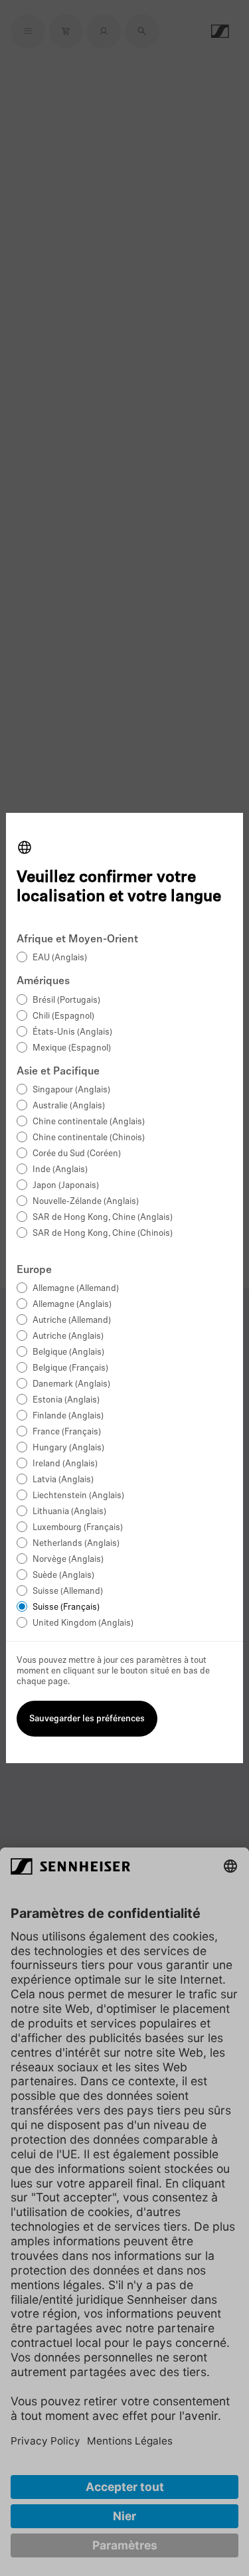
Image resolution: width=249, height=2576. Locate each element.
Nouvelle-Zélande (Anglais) (86, 1202)
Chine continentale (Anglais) (89, 1122)
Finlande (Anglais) (68, 1416)
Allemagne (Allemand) (76, 1289)
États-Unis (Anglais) (72, 1032)
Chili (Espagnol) (63, 1016)
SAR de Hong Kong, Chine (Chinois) (103, 1234)
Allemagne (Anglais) (72, 1305)
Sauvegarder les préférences (87, 1719)
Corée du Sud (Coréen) (77, 1154)
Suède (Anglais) (63, 1576)
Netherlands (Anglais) (76, 1544)
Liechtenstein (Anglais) (78, 1496)
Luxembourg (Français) (78, 1528)
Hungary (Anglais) (68, 1448)
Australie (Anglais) (69, 1106)
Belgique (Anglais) (68, 1352)
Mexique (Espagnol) (72, 1048)
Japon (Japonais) (66, 1186)
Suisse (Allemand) (68, 1591)
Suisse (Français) (66, 1607)
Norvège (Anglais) (68, 1560)
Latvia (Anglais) (63, 1480)
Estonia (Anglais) (66, 1400)
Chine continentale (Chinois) (89, 1138)
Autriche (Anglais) (68, 1336)
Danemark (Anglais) (71, 1384)
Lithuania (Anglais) (69, 1512)
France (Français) (67, 1432)
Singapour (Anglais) (71, 1090)
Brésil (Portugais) (66, 1000)
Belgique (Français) (70, 1368)
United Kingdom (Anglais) (83, 1623)
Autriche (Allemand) (72, 1321)
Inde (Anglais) (60, 1170)
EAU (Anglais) (60, 958)
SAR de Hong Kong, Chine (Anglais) (103, 1218)
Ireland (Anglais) (65, 1464)
